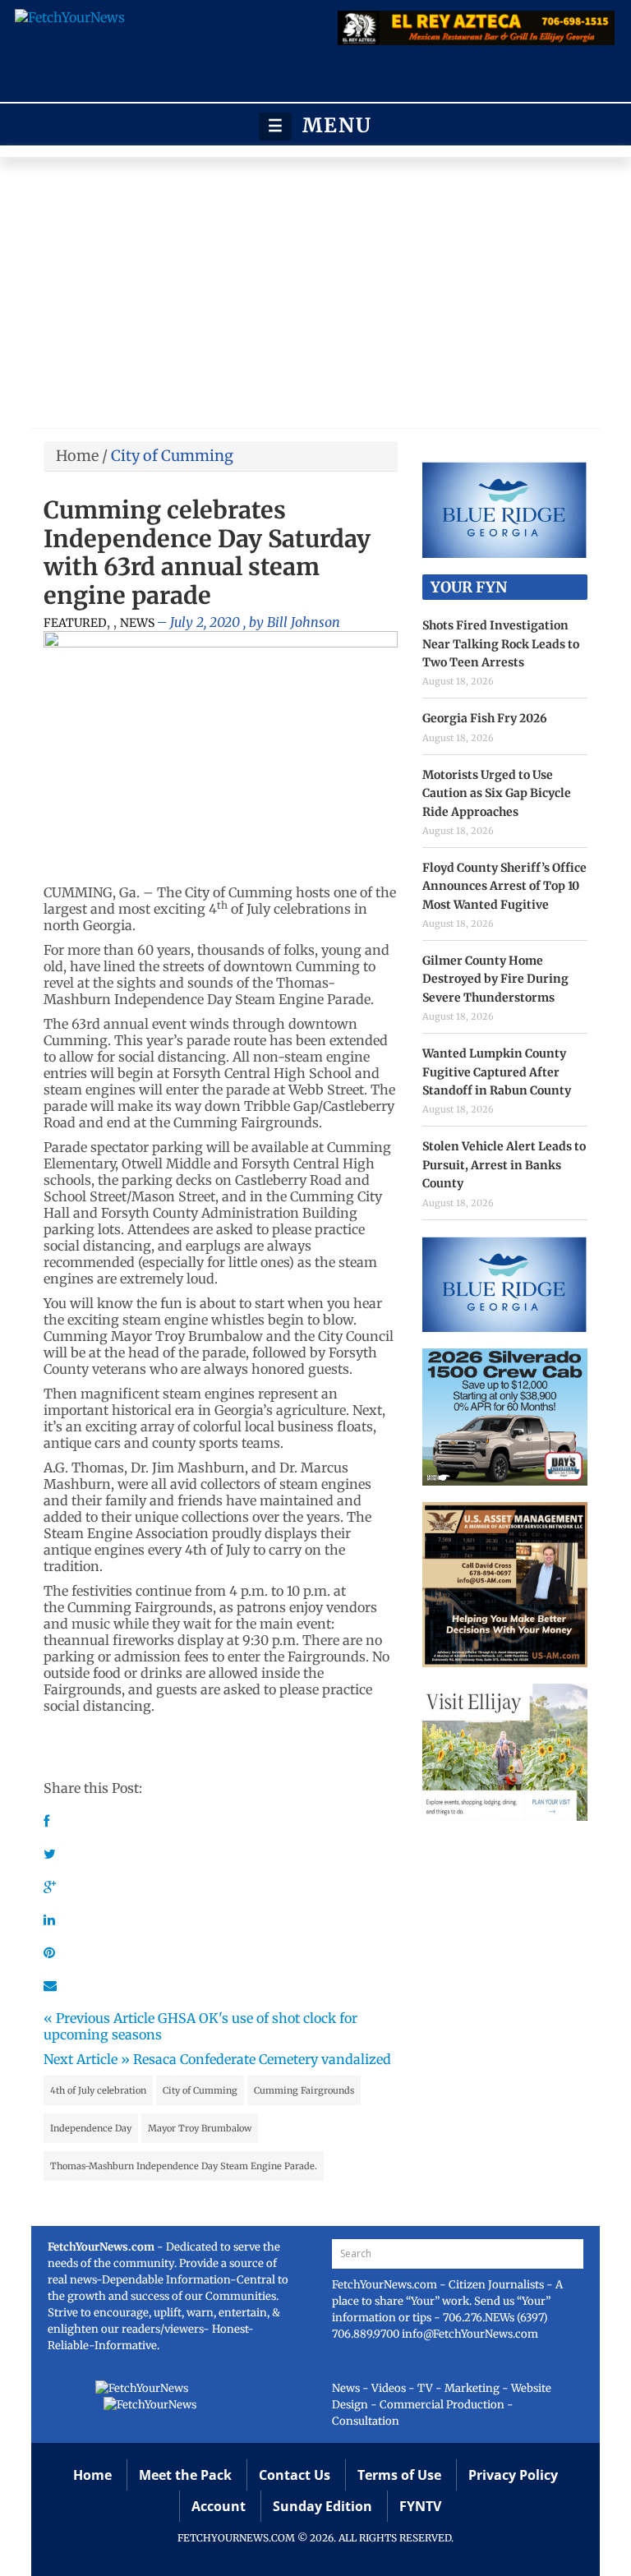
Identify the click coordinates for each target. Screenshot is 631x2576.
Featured (75, 623)
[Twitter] (50, 1854)
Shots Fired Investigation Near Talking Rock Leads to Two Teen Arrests (501, 644)
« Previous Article (99, 2018)
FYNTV (420, 2506)
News (137, 623)
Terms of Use (399, 2475)
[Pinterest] (49, 1952)
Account (219, 2506)
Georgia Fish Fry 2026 (485, 718)
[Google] (50, 1887)
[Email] (50, 1985)
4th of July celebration (98, 2090)
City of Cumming (200, 2090)
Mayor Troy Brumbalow (200, 2128)
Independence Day (91, 2128)
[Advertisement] (315, 297)
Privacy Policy (513, 2475)
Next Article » (87, 2059)
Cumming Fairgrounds (304, 2090)
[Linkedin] (49, 1919)
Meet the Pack (185, 2475)
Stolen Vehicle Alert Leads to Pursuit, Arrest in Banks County (504, 1165)
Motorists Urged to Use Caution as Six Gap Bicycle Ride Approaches (497, 793)
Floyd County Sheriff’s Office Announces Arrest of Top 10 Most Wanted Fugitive (504, 886)
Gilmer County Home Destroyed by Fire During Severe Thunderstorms (495, 979)
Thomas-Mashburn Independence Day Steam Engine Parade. (184, 2166)
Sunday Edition (322, 2506)
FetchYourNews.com (386, 2285)
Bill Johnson (304, 622)
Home (77, 456)
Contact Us (295, 2475)
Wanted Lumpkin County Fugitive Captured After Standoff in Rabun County (497, 1072)
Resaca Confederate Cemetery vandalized (262, 2059)
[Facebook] (46, 1821)
